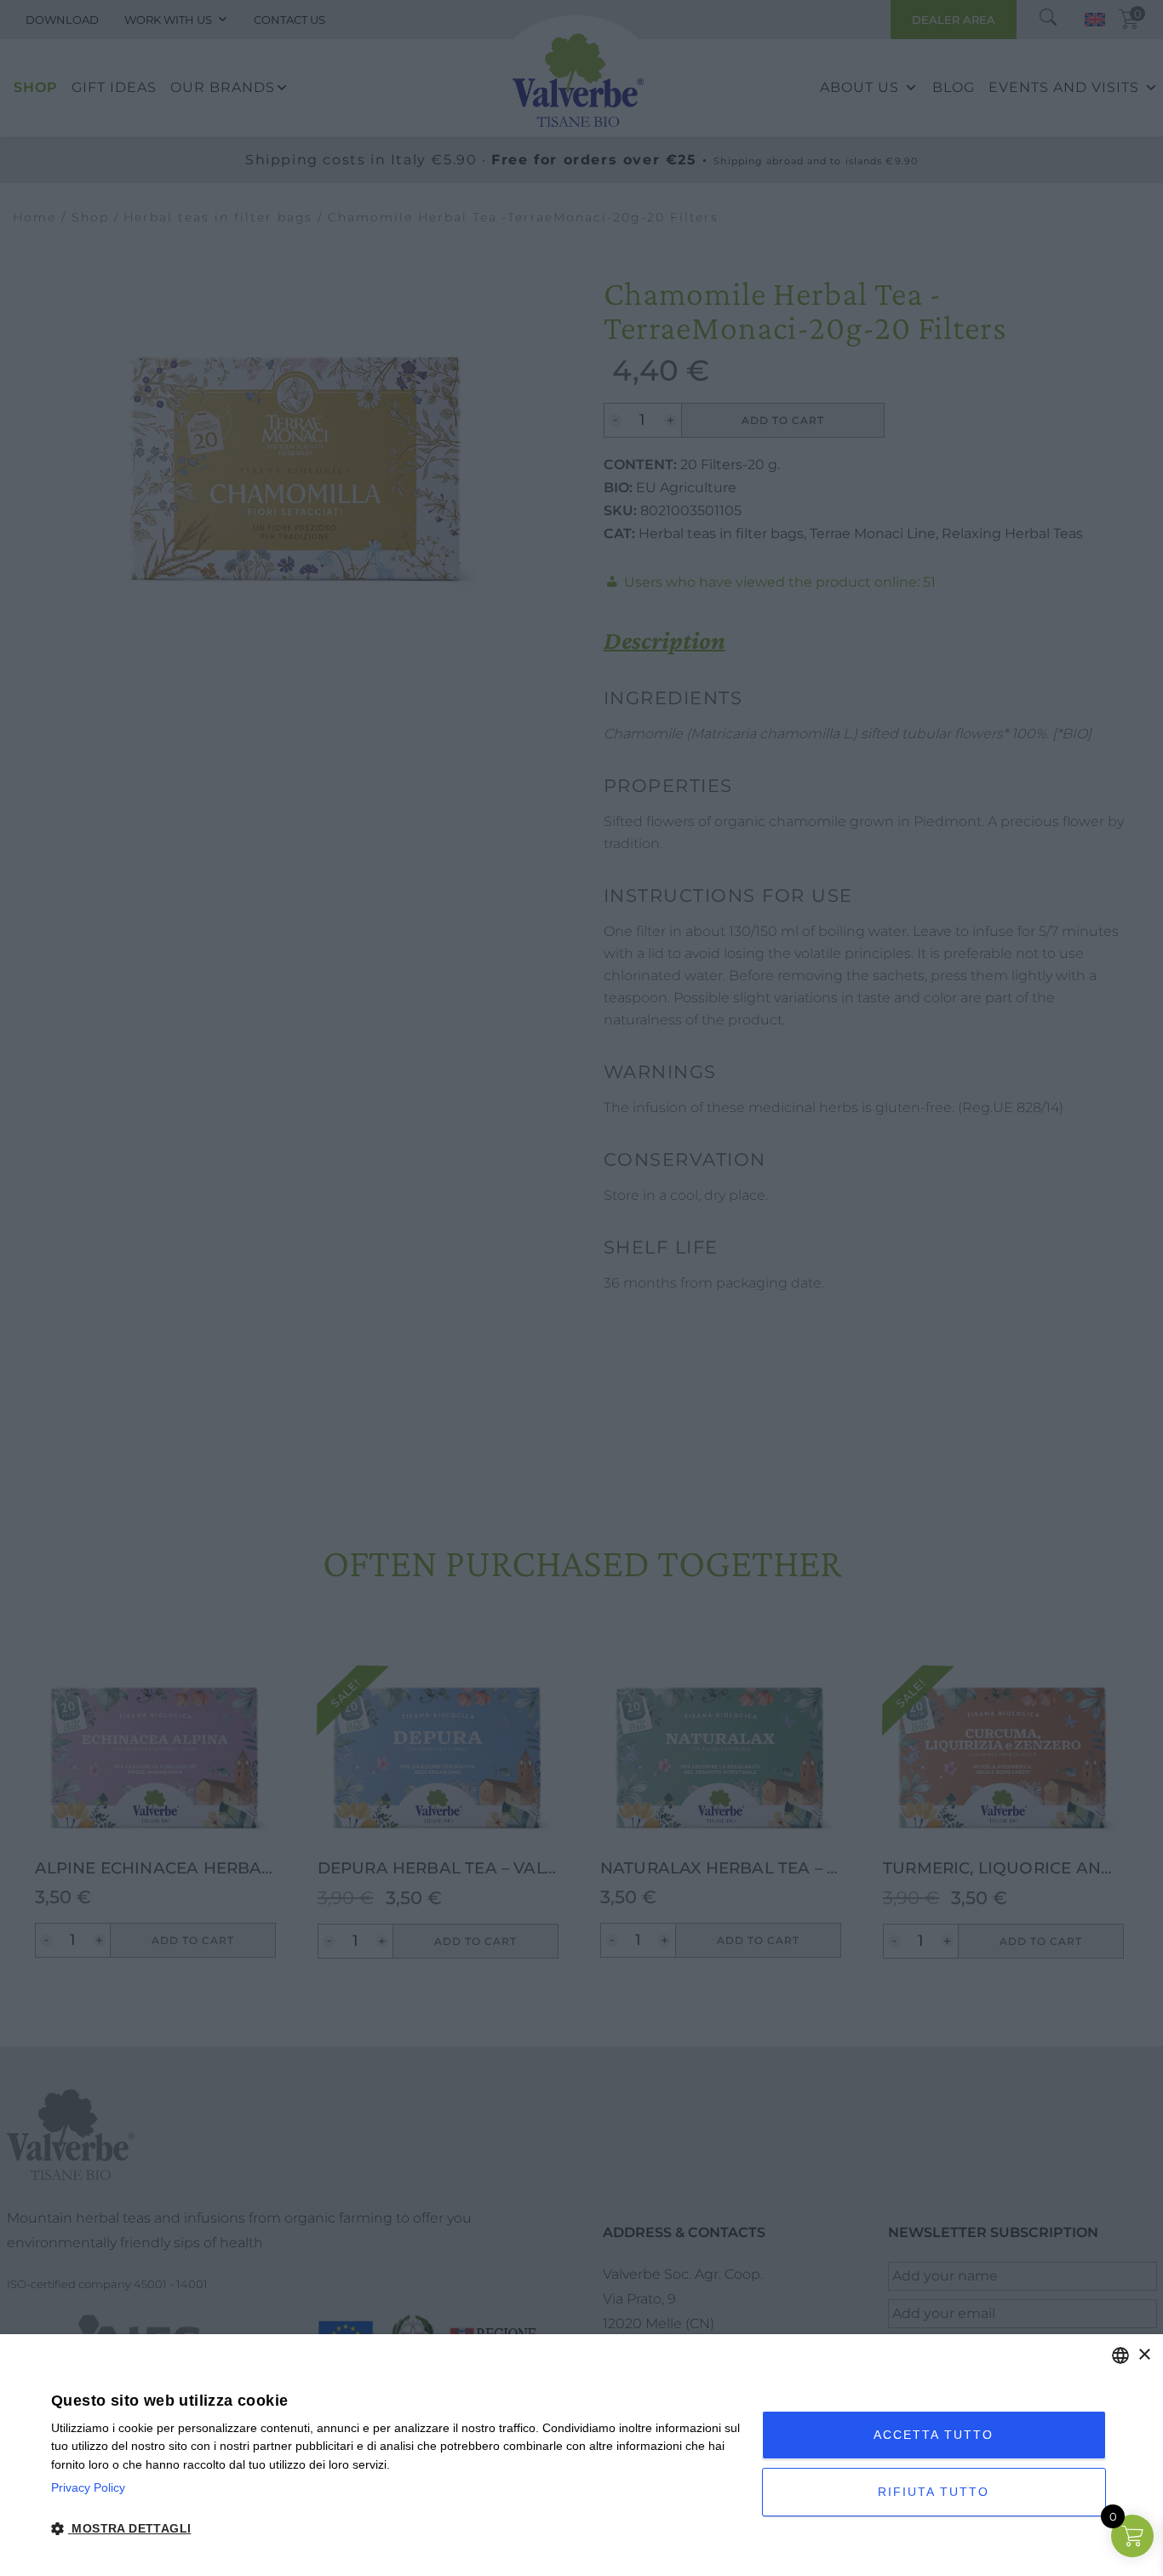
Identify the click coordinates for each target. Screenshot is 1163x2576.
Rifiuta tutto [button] (934, 2492)
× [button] (1144, 2355)
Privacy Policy (88, 2487)
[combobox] (1120, 2355)
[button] (396, 2529)
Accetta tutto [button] (934, 2435)
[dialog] (581, 2455)
